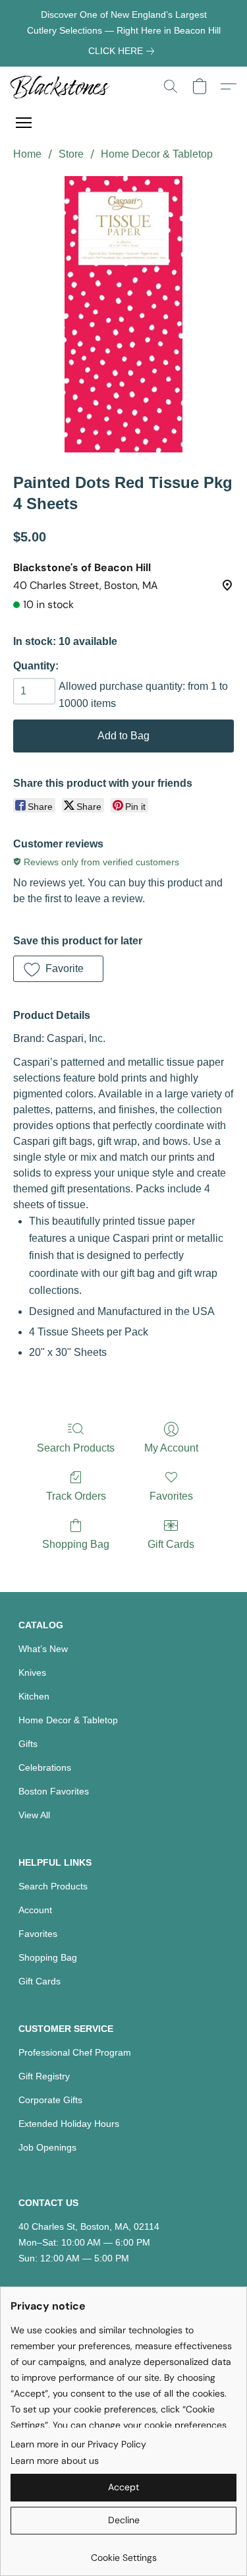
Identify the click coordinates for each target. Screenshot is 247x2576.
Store (71, 154)
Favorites (171, 1496)
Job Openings (47, 2147)
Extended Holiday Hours (69, 2124)
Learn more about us (55, 2461)
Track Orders (76, 1496)
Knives (32, 1672)
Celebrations (45, 1767)
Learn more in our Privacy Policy (78, 2444)
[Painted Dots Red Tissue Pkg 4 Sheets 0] (123, 314)
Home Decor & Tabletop (157, 154)
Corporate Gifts (50, 2100)
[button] (63, 86)
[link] (124, 51)
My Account (171, 1448)
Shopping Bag (76, 1544)
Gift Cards (171, 1544)
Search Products (76, 1448)
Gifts (28, 1744)
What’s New (43, 1649)
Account (35, 1910)
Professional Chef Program (75, 2052)
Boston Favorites (54, 1791)
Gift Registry (44, 2076)
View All (34, 1815)
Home (27, 154)
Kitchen (34, 1696)
